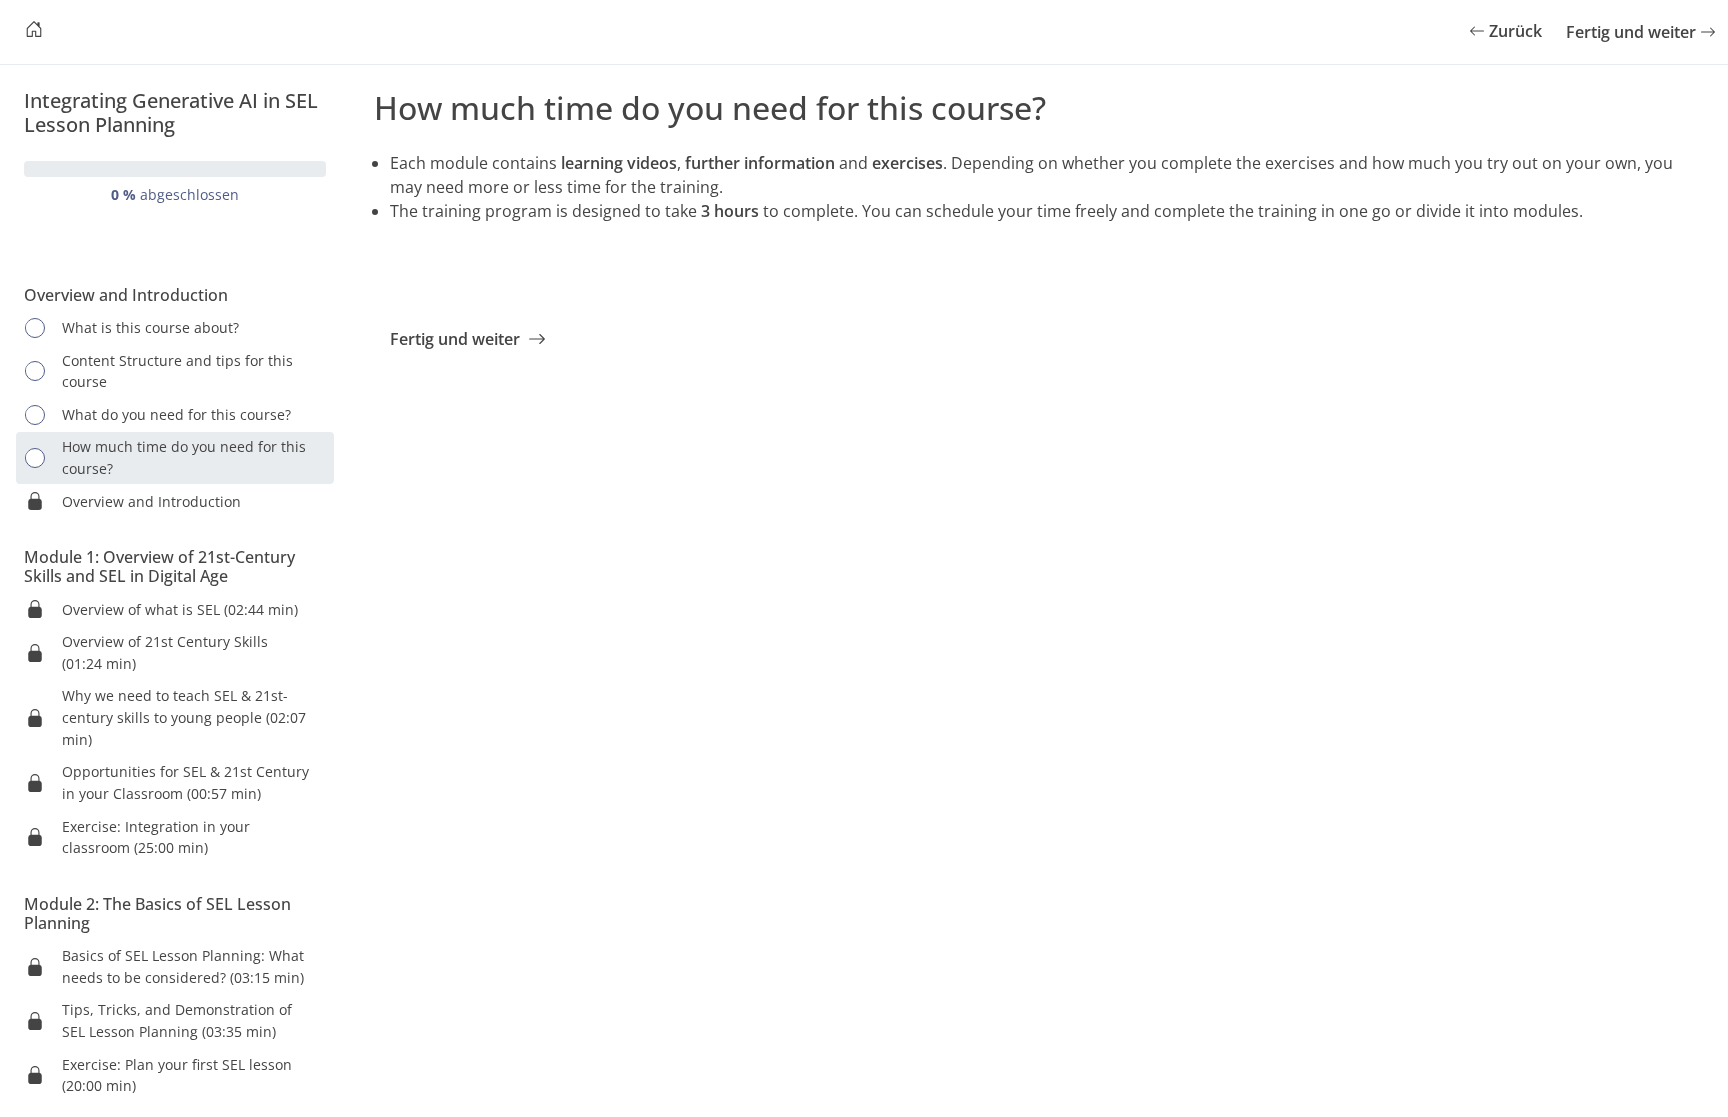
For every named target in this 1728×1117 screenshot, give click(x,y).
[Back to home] (34, 32)
